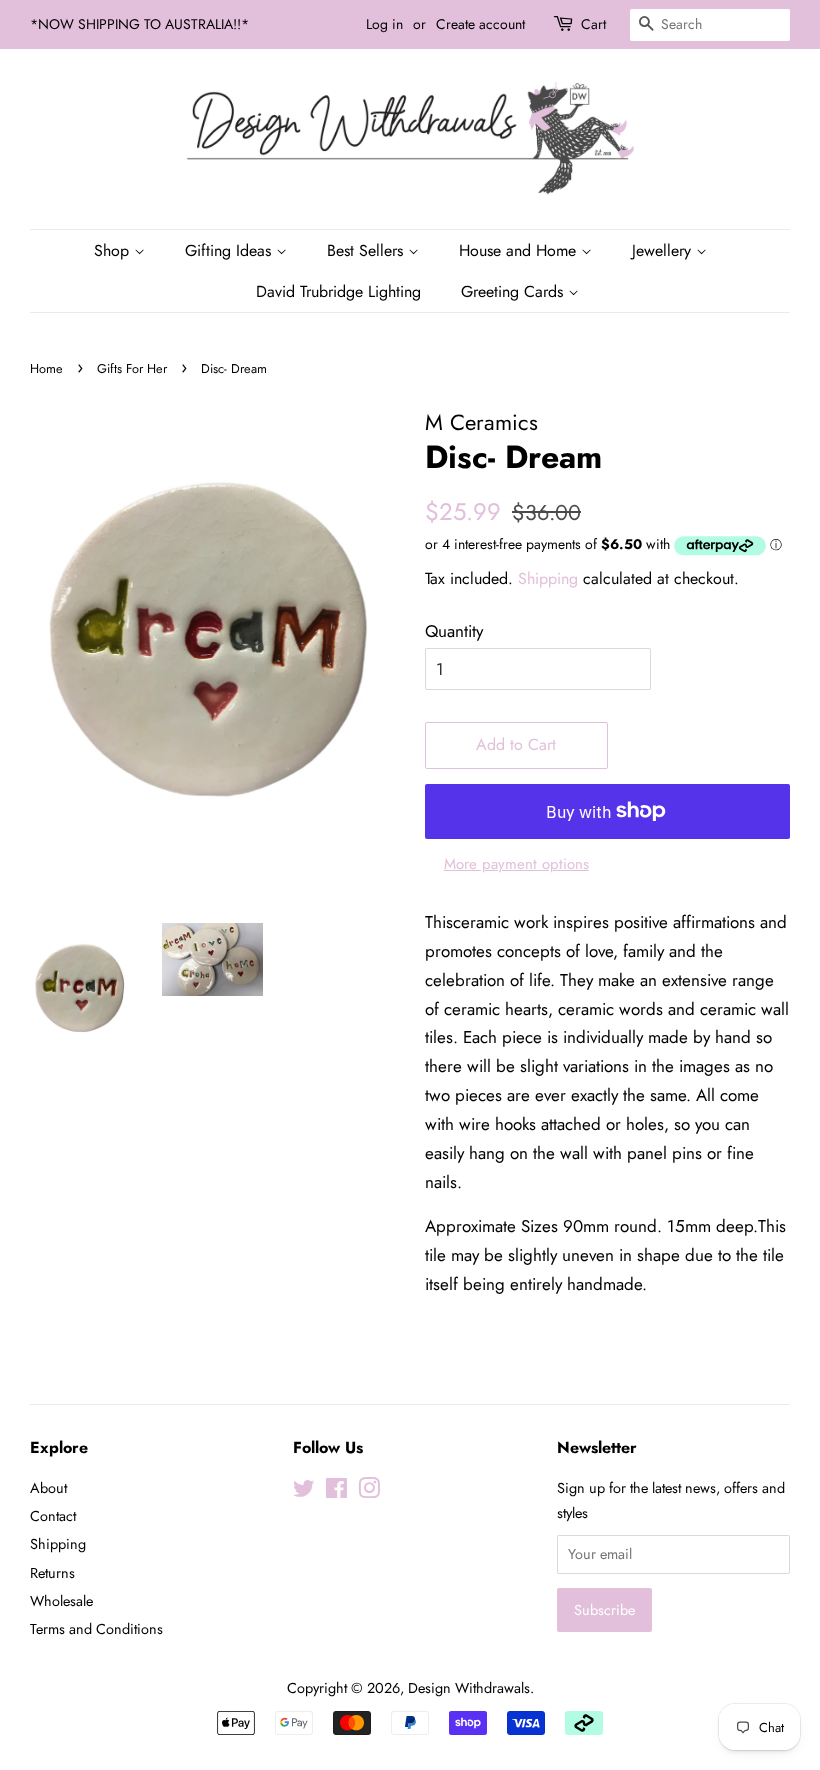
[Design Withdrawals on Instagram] (369, 1492)
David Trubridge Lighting (338, 291)
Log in (384, 24)
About (48, 1488)
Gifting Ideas (230, 250)
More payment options (516, 864)
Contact (53, 1516)
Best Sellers (367, 250)
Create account (480, 24)
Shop (114, 250)
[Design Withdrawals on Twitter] (304, 1492)
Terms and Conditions (96, 1629)
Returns (52, 1573)
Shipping (548, 578)
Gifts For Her (132, 368)
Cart (593, 24)
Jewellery (664, 250)
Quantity (454, 631)
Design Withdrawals (469, 1688)
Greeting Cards (514, 291)
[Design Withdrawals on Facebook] (336, 1492)
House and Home (520, 250)
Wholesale (61, 1601)
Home (46, 368)
